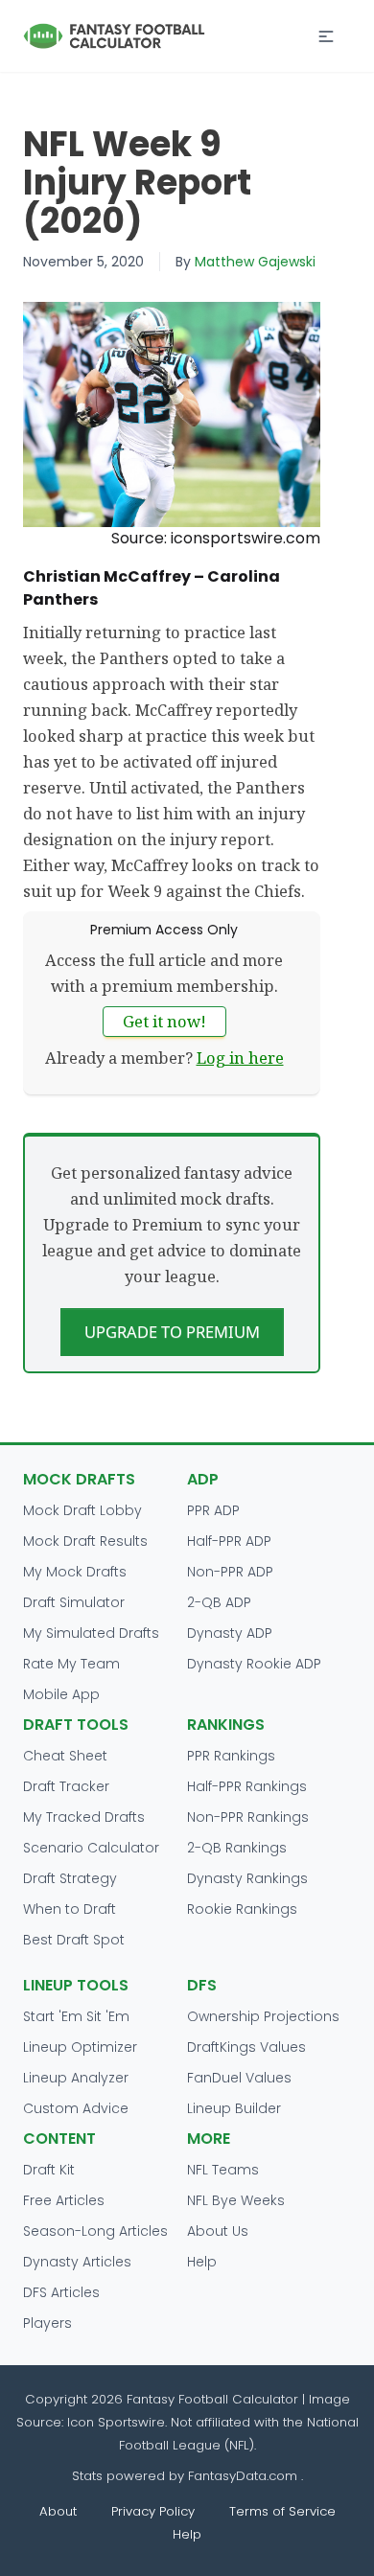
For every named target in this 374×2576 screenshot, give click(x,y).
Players (47, 2323)
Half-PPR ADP (229, 1541)
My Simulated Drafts (91, 1633)
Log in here (240, 1058)
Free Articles (64, 2200)
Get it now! (164, 1021)
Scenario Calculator (91, 1848)
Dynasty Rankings (247, 1878)
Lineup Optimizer (80, 2047)
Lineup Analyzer (76, 2078)
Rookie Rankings (242, 1909)
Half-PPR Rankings (247, 1786)
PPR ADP (213, 1510)
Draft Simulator (74, 1602)
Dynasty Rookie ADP (254, 1664)
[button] (326, 36)
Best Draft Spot (74, 1940)
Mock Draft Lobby (82, 1510)
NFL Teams (223, 2170)
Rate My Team (71, 1664)
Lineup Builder (234, 2108)
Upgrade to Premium (172, 1332)
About (58, 2511)
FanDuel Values (239, 2078)
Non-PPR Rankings (248, 1817)
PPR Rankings (231, 1756)
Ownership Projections (263, 2016)
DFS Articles (61, 2292)
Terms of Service (282, 2511)
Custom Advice (76, 2108)
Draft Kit (49, 2170)
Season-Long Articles (95, 2231)
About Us (218, 2231)
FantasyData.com (245, 2476)
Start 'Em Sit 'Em (76, 2016)
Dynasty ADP (230, 1633)
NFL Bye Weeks (236, 2200)
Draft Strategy (70, 1878)
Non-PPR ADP (230, 1572)
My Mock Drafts (75, 1572)
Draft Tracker (66, 1786)
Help (202, 2262)
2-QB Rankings (237, 1848)
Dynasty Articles (77, 2262)
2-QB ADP (219, 1602)
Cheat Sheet (65, 1756)
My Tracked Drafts (84, 1817)
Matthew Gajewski (255, 262)
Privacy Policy (153, 2511)
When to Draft (70, 1909)
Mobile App (61, 1694)
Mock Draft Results (85, 1541)
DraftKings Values (246, 2047)
